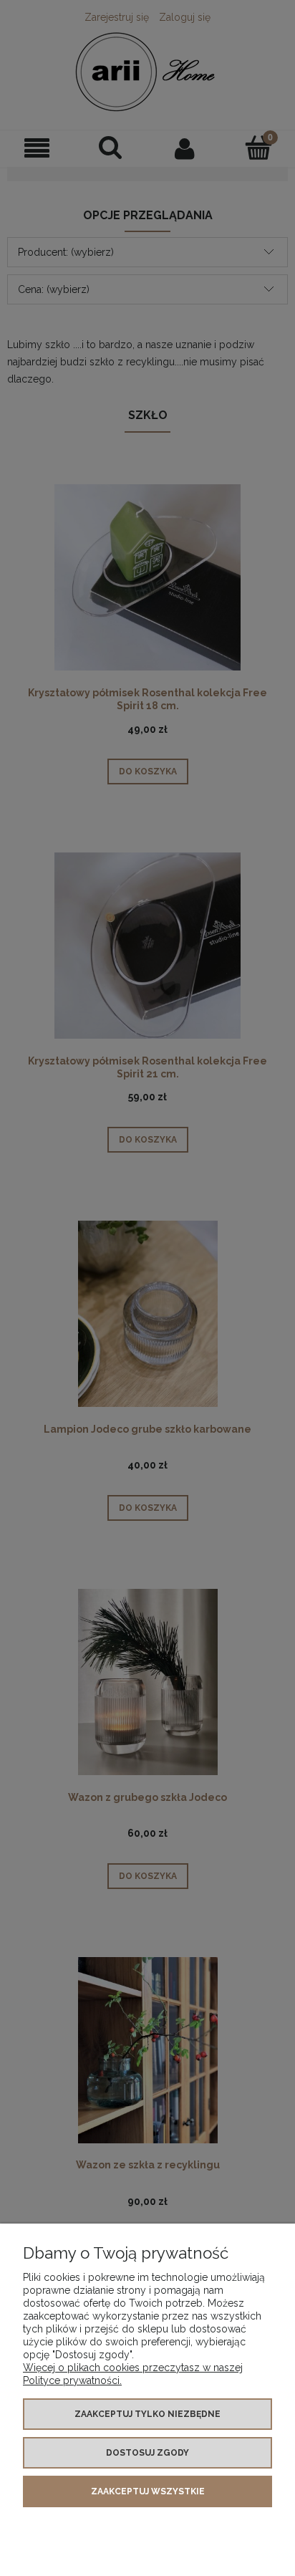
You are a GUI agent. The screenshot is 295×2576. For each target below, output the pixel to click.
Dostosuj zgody (147, 2453)
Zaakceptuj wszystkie (148, 2491)
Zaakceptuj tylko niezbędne (147, 2414)
